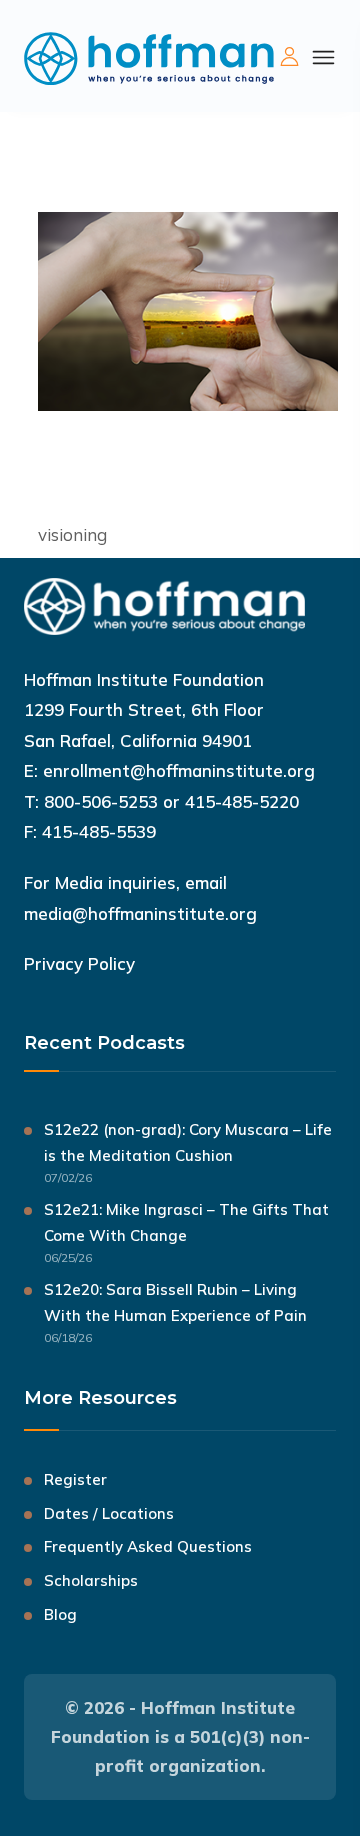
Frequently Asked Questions (148, 1546)
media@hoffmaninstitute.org (140, 913)
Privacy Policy (79, 963)
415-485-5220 (242, 801)
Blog (60, 1614)
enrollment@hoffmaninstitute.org (179, 770)
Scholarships (91, 1580)
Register (75, 1479)
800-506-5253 (101, 801)
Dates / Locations (109, 1513)
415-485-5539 (99, 831)
